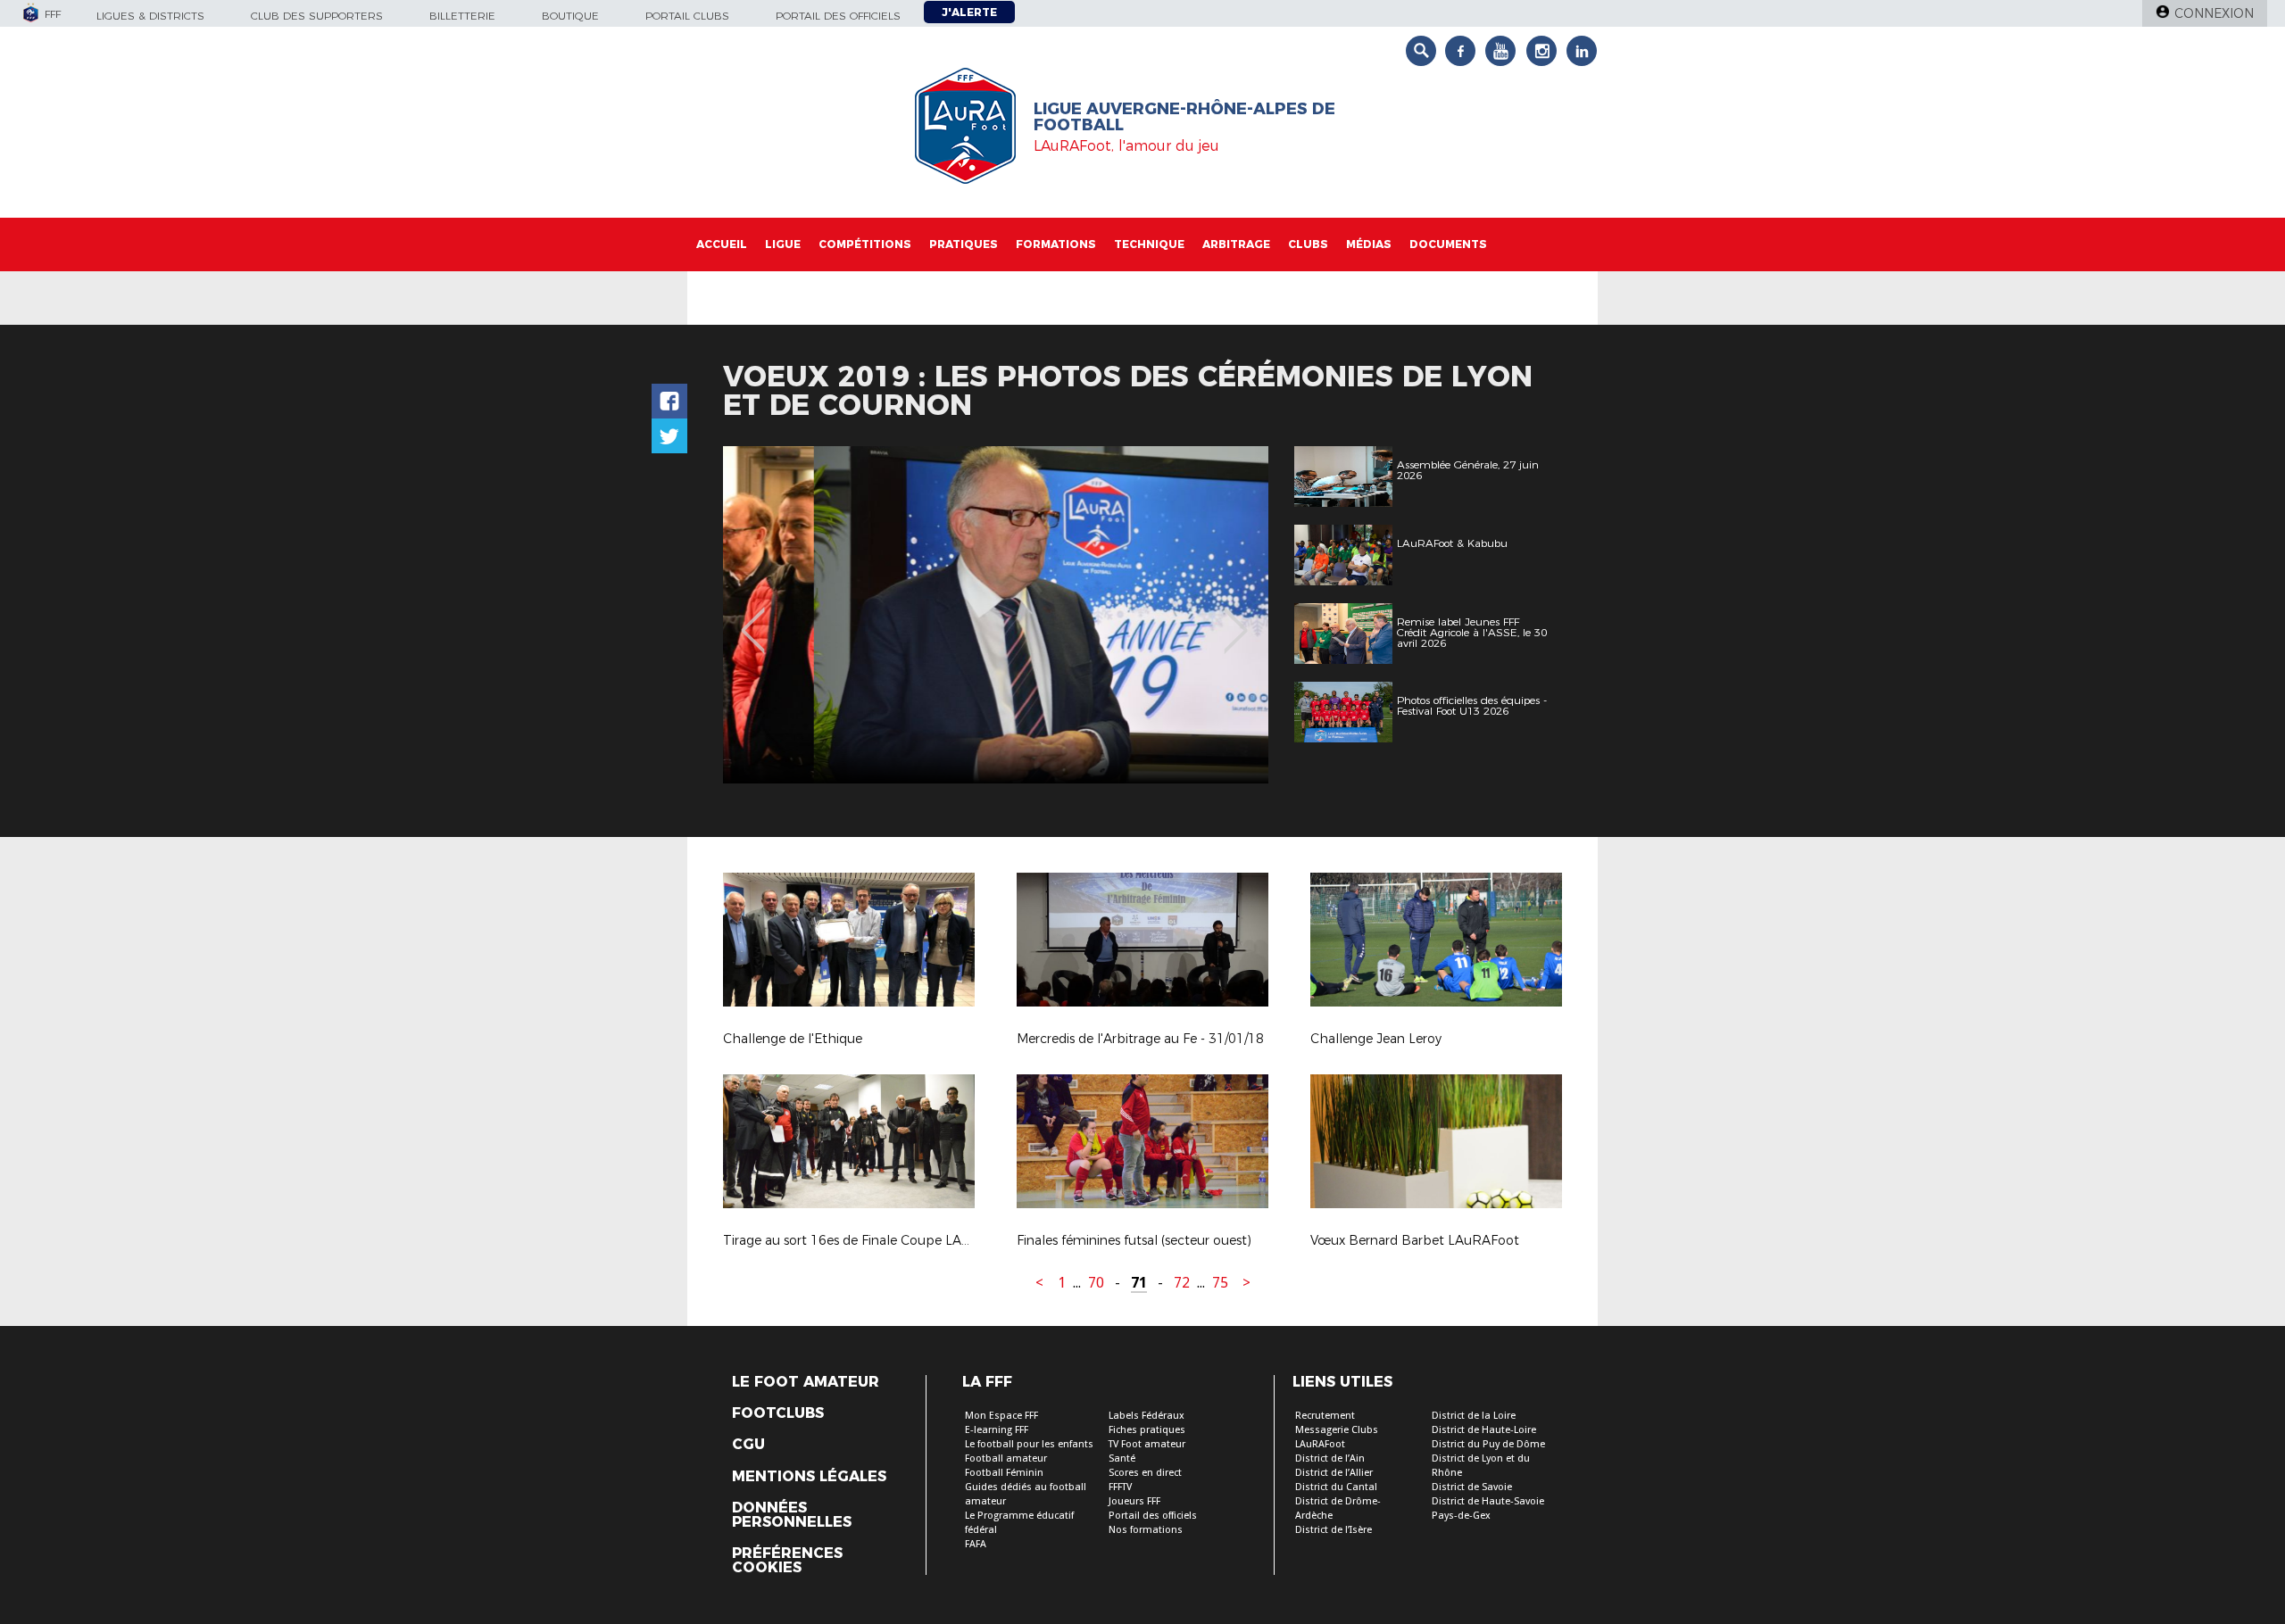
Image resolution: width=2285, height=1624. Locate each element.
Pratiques (964, 244)
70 (1096, 1283)
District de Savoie (1472, 1487)
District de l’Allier (1334, 1473)
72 (1182, 1283)
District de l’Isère (1334, 1530)
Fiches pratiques (1147, 1430)
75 (1220, 1283)
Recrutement (1325, 1416)
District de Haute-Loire (1484, 1430)
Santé (1122, 1458)
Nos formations (1146, 1530)
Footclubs (778, 1413)
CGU (748, 1445)
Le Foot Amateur (806, 1382)
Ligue (783, 244)
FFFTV (1120, 1487)
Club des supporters (317, 16)
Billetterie (462, 16)
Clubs (1308, 244)
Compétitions (865, 244)
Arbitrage (1236, 244)
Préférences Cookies (787, 1561)
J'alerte (969, 12)
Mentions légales (809, 1477)
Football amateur (1006, 1458)
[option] (996, 615)
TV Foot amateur (1147, 1444)
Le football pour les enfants (1029, 1444)
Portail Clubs (687, 16)
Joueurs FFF (1134, 1501)
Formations (1056, 244)
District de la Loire (1474, 1416)
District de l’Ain (1330, 1458)
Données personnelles (792, 1515)
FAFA (976, 1544)
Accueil (722, 244)
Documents (1448, 244)
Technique (1149, 244)
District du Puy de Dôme (1488, 1444)
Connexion (2214, 13)
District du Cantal (1336, 1487)
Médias (1369, 244)
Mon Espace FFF (1001, 1416)
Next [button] (1236, 617)
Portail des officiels (838, 16)
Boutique (570, 16)
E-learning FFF (997, 1430)
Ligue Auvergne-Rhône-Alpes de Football (1184, 117)
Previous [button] (753, 617)
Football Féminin (1004, 1473)
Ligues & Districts (150, 16)
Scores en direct (1145, 1473)
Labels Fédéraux (1147, 1416)
